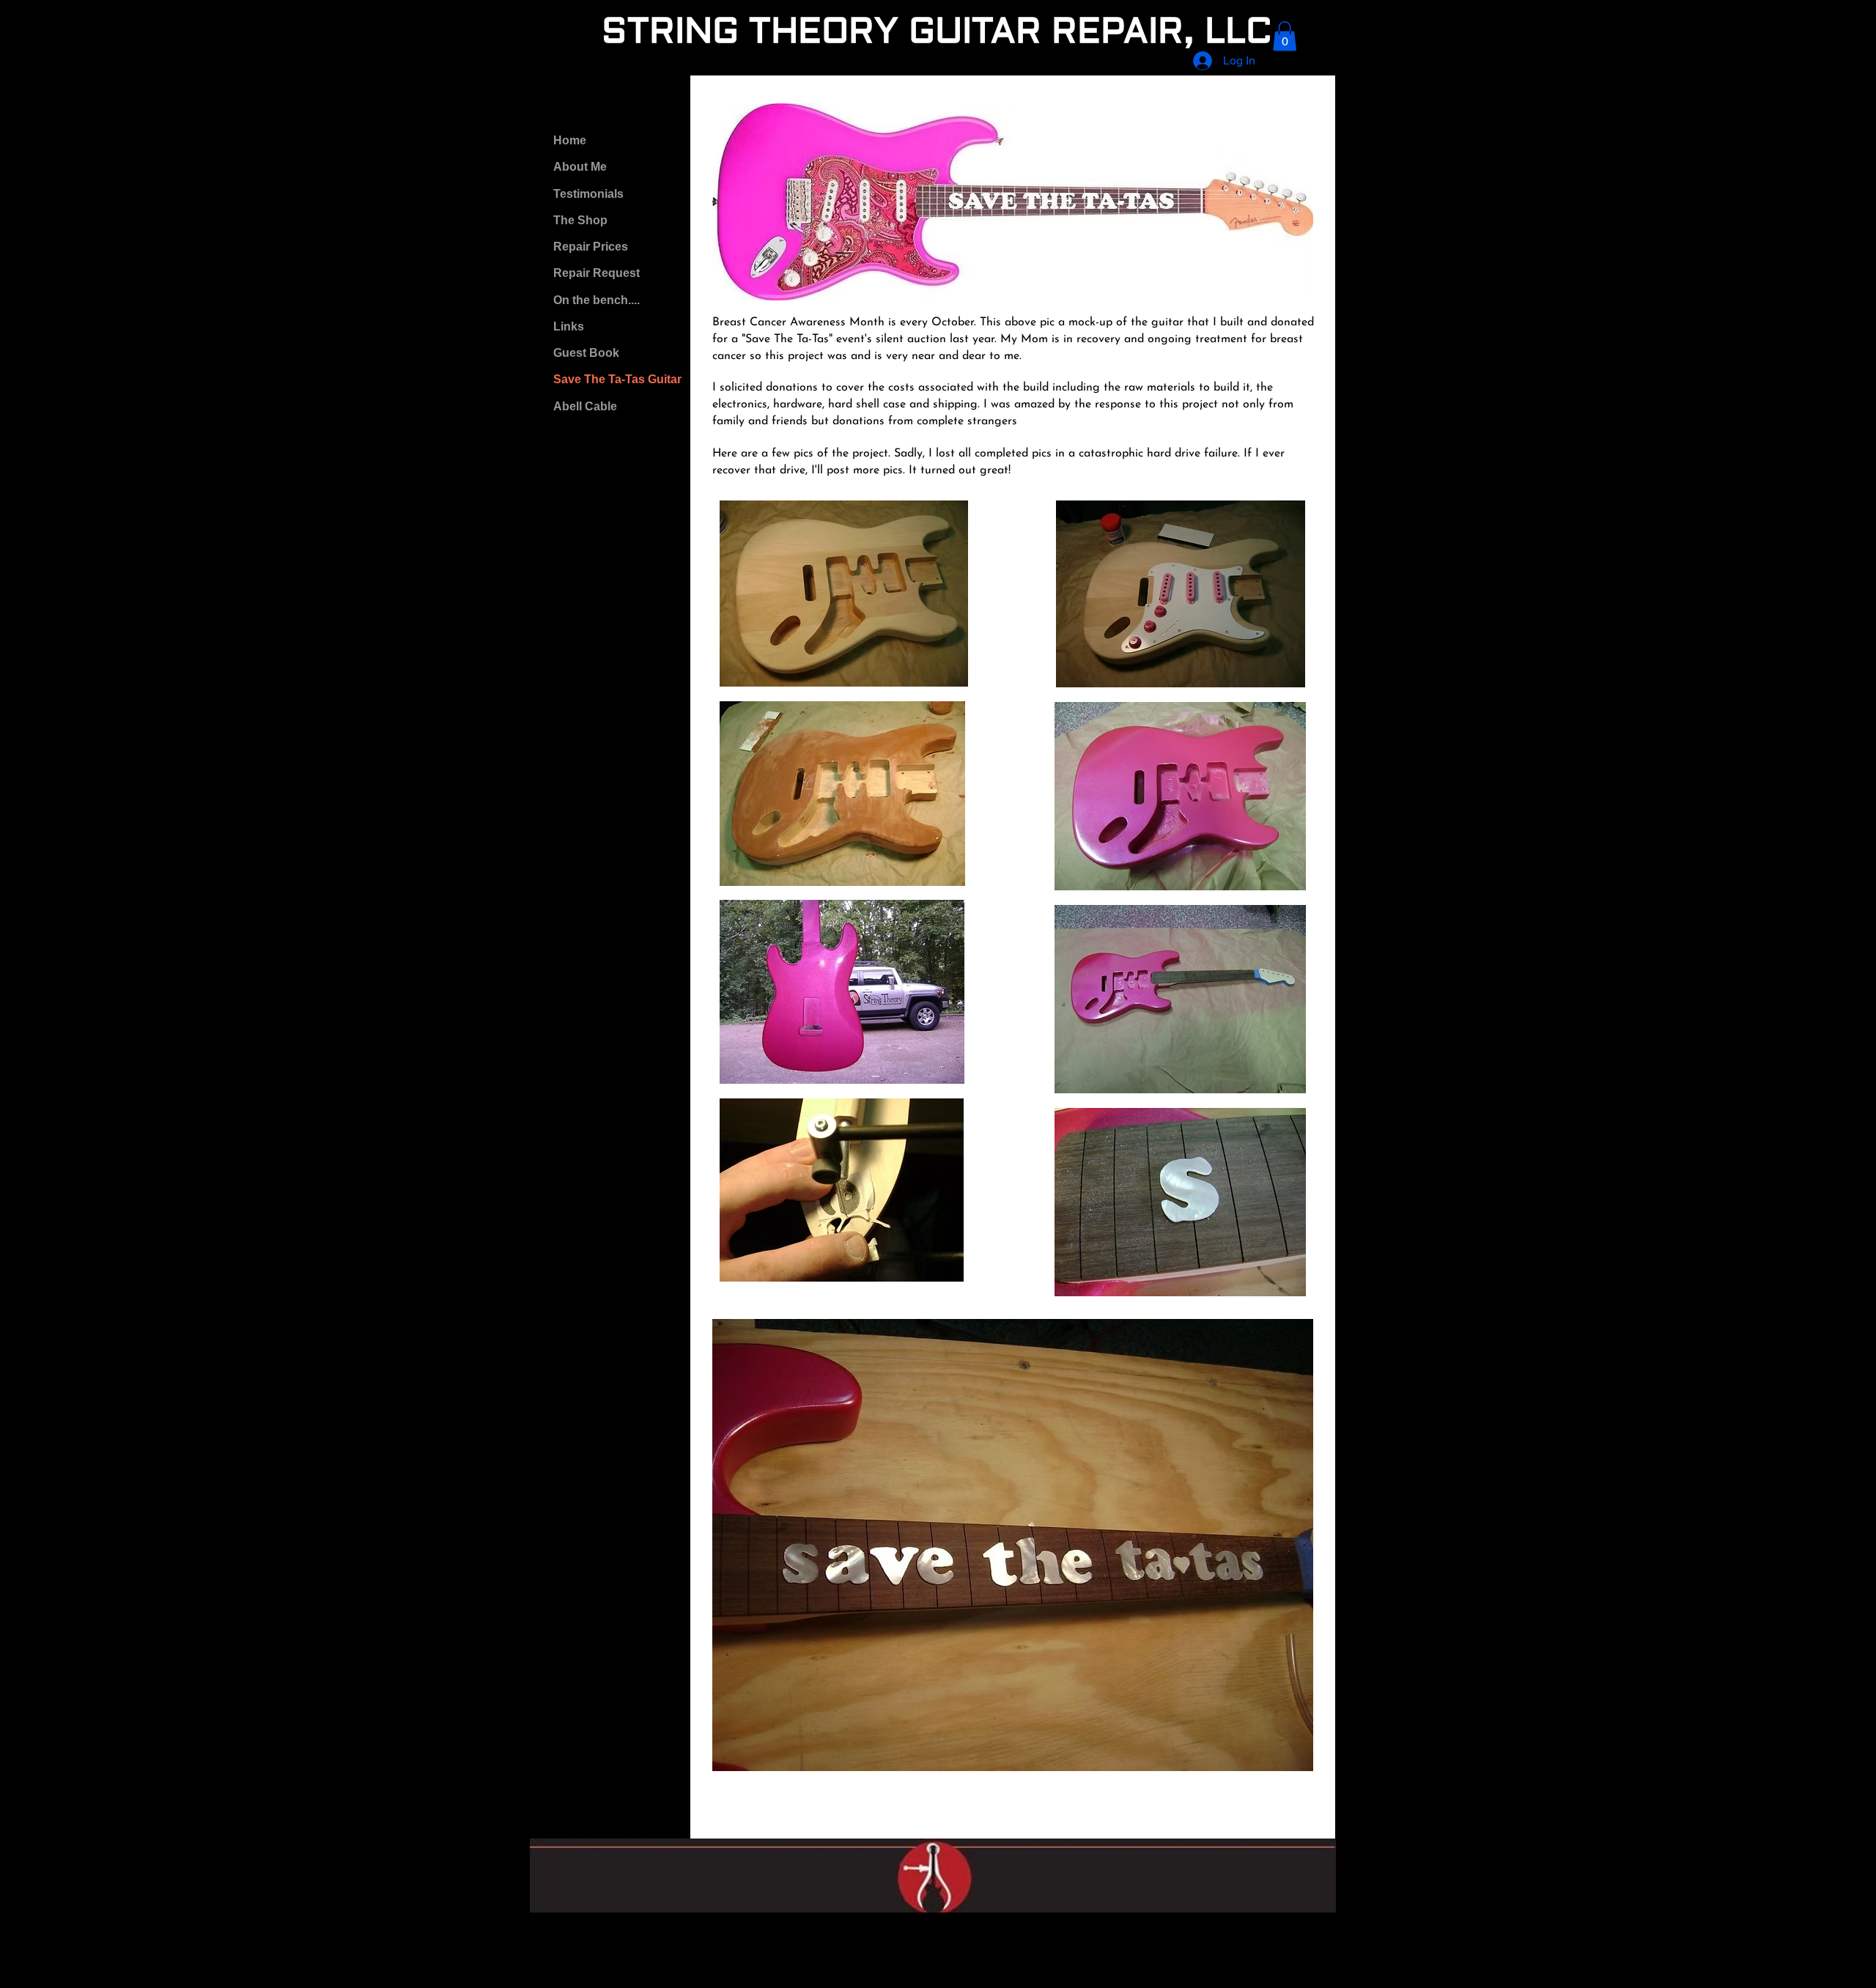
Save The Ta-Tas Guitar (617, 379)
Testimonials (588, 194)
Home (570, 140)
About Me (580, 167)
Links (569, 326)
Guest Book (586, 353)
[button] (1285, 36)
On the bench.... (597, 300)
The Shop (580, 220)
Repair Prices (591, 247)
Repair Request (597, 273)
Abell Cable (585, 406)
